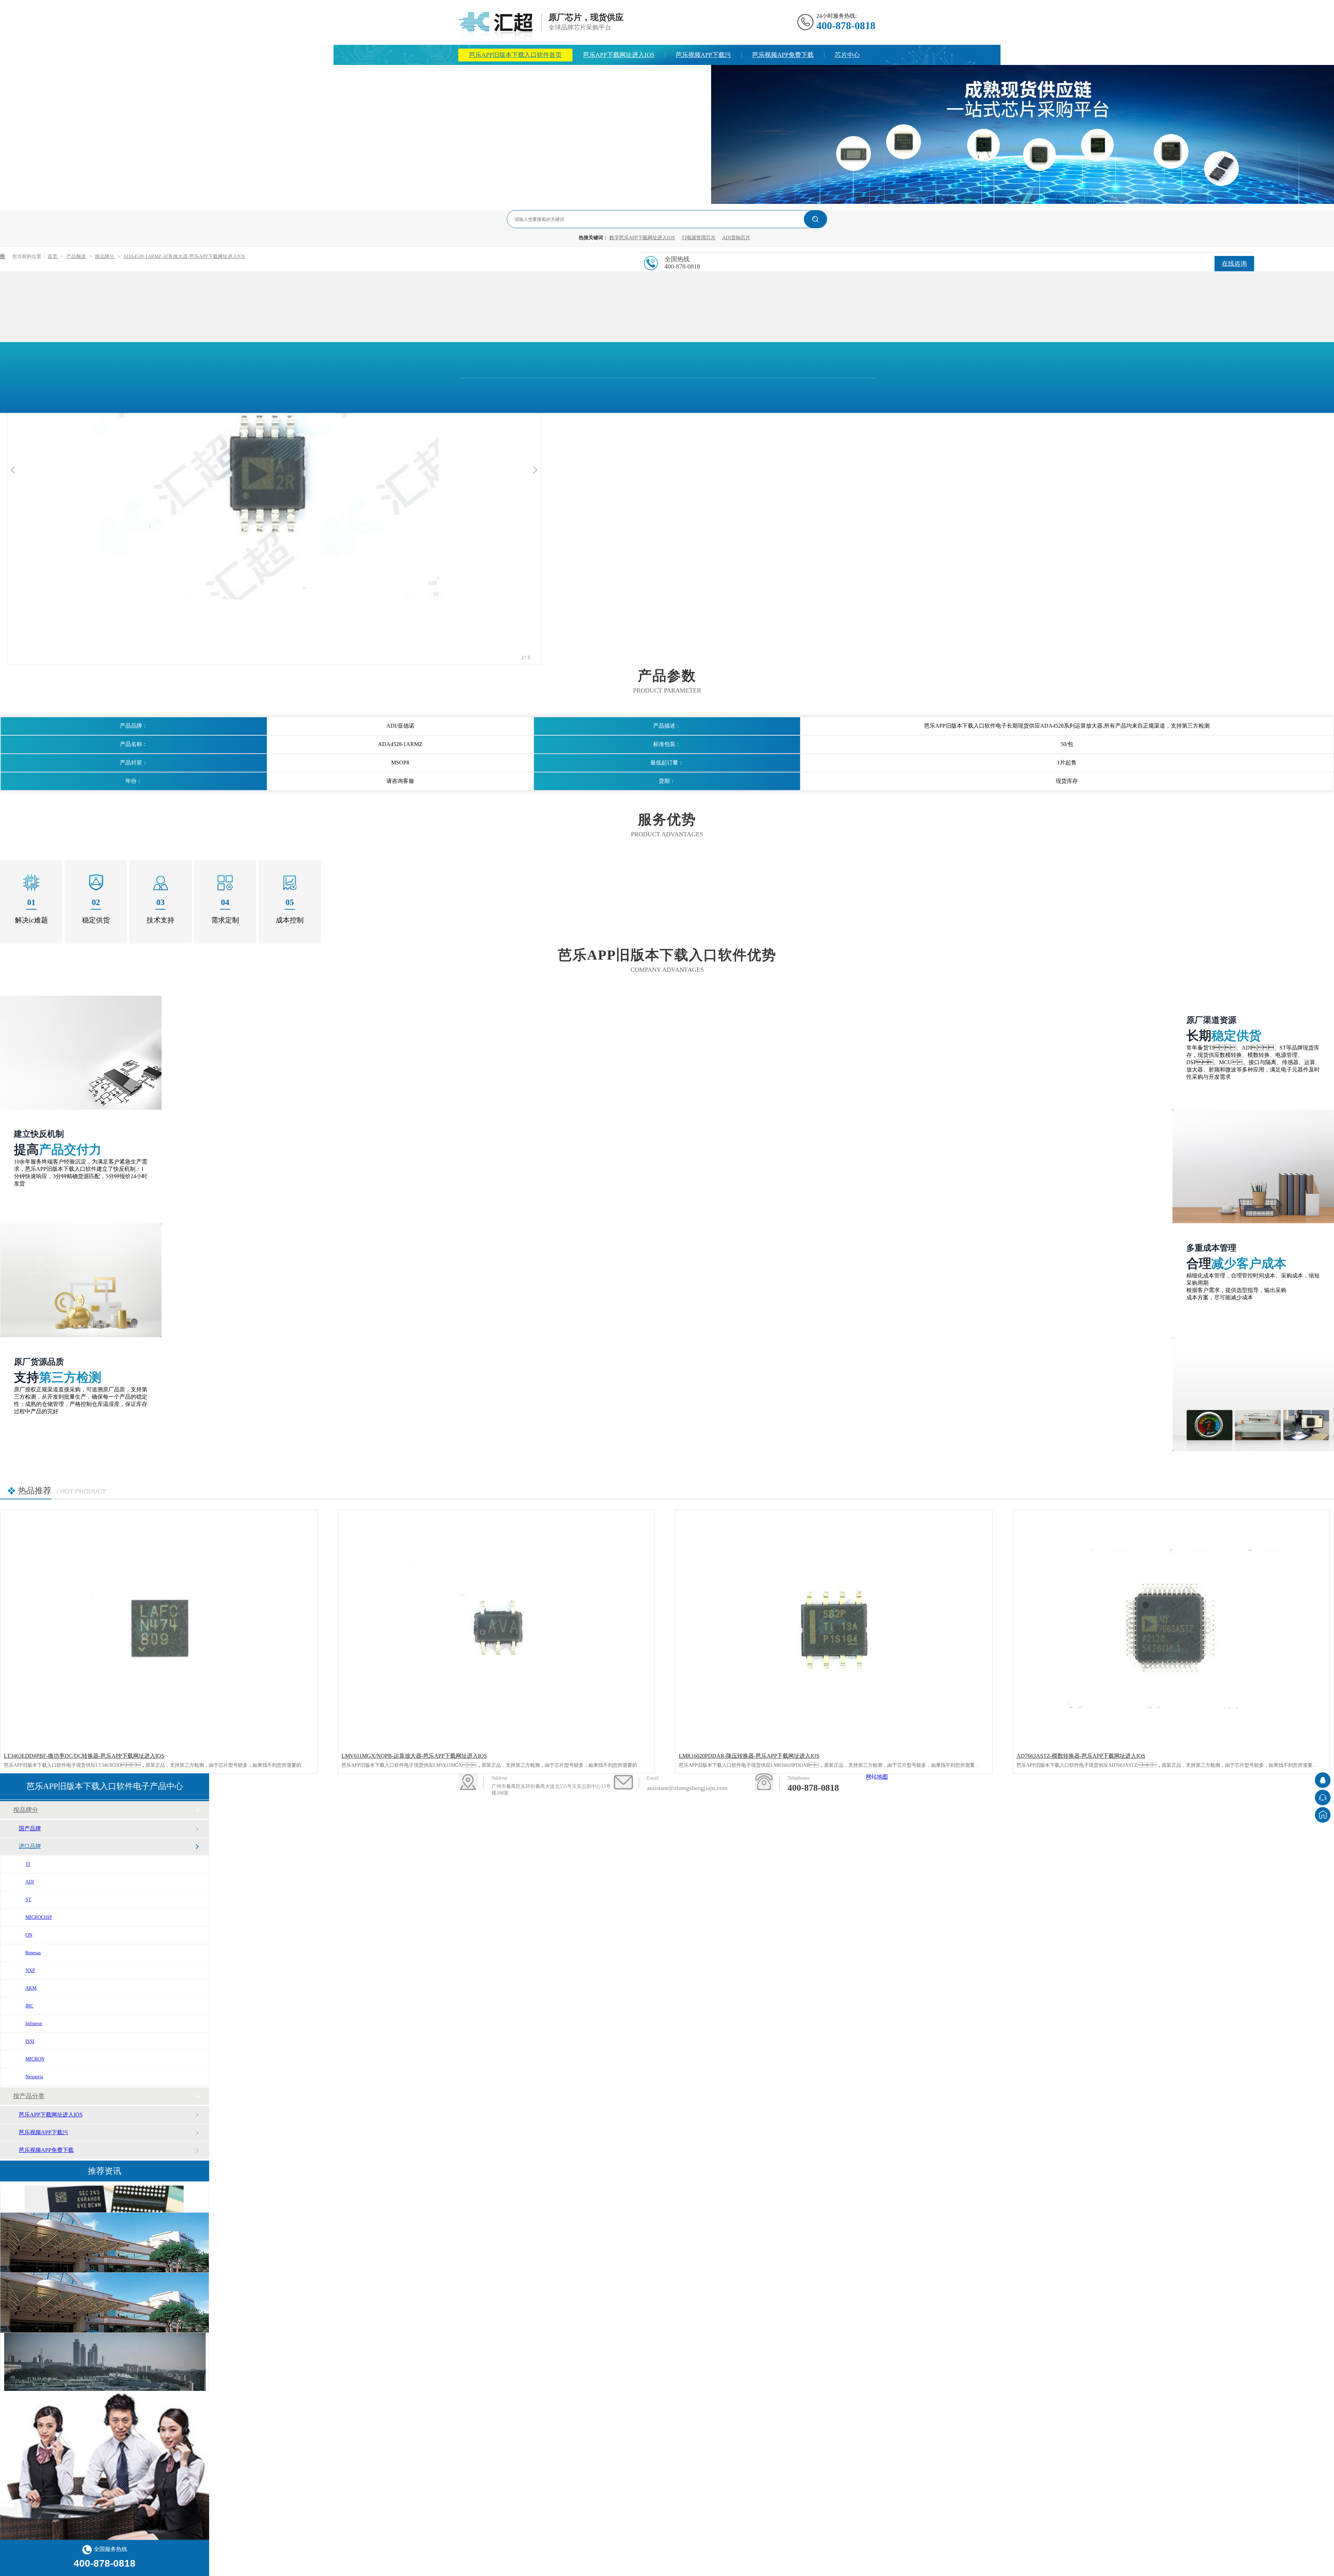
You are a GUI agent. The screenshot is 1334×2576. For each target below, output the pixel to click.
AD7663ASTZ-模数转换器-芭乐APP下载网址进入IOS (1081, 1756)
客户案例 (1251, 1790)
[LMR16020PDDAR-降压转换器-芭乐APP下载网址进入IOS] (834, 1629)
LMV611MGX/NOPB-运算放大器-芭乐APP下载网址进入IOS (414, 1756)
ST (28, 1900)
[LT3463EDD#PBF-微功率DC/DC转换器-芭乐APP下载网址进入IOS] (159, 1629)
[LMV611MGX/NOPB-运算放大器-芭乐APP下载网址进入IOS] (496, 1629)
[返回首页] (1323, 1815)
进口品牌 (30, 1846)
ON (29, 1935)
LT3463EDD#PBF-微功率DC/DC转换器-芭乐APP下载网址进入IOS (84, 1756)
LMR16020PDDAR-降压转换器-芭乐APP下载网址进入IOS (749, 1756)
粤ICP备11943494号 (636, 1819)
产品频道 (77, 256)
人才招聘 (688, 75)
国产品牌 (30, 1828)
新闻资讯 (528, 75)
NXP (30, 1970)
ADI (30, 1882)
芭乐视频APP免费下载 (783, 55)
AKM (31, 1988)
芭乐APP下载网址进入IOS (619, 55)
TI (28, 1864)
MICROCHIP (39, 1917)
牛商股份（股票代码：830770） (722, 1819)
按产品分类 (29, 2096)
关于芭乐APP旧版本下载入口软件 (608, 75)
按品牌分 (105, 256)
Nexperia (34, 2077)
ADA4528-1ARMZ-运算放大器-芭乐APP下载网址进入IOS (184, 256)
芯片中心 (847, 55)
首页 (53, 256)
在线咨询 (1234, 264)
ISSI (30, 2041)
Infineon (34, 2024)
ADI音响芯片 (736, 238)
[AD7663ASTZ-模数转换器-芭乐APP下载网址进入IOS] (1171, 1629)
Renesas (33, 1953)
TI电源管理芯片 (699, 238)
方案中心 (481, 75)
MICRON (35, 2059)
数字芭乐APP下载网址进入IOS (642, 238)
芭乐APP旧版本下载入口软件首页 (515, 55)
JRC (29, 2006)
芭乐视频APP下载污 (703, 55)
